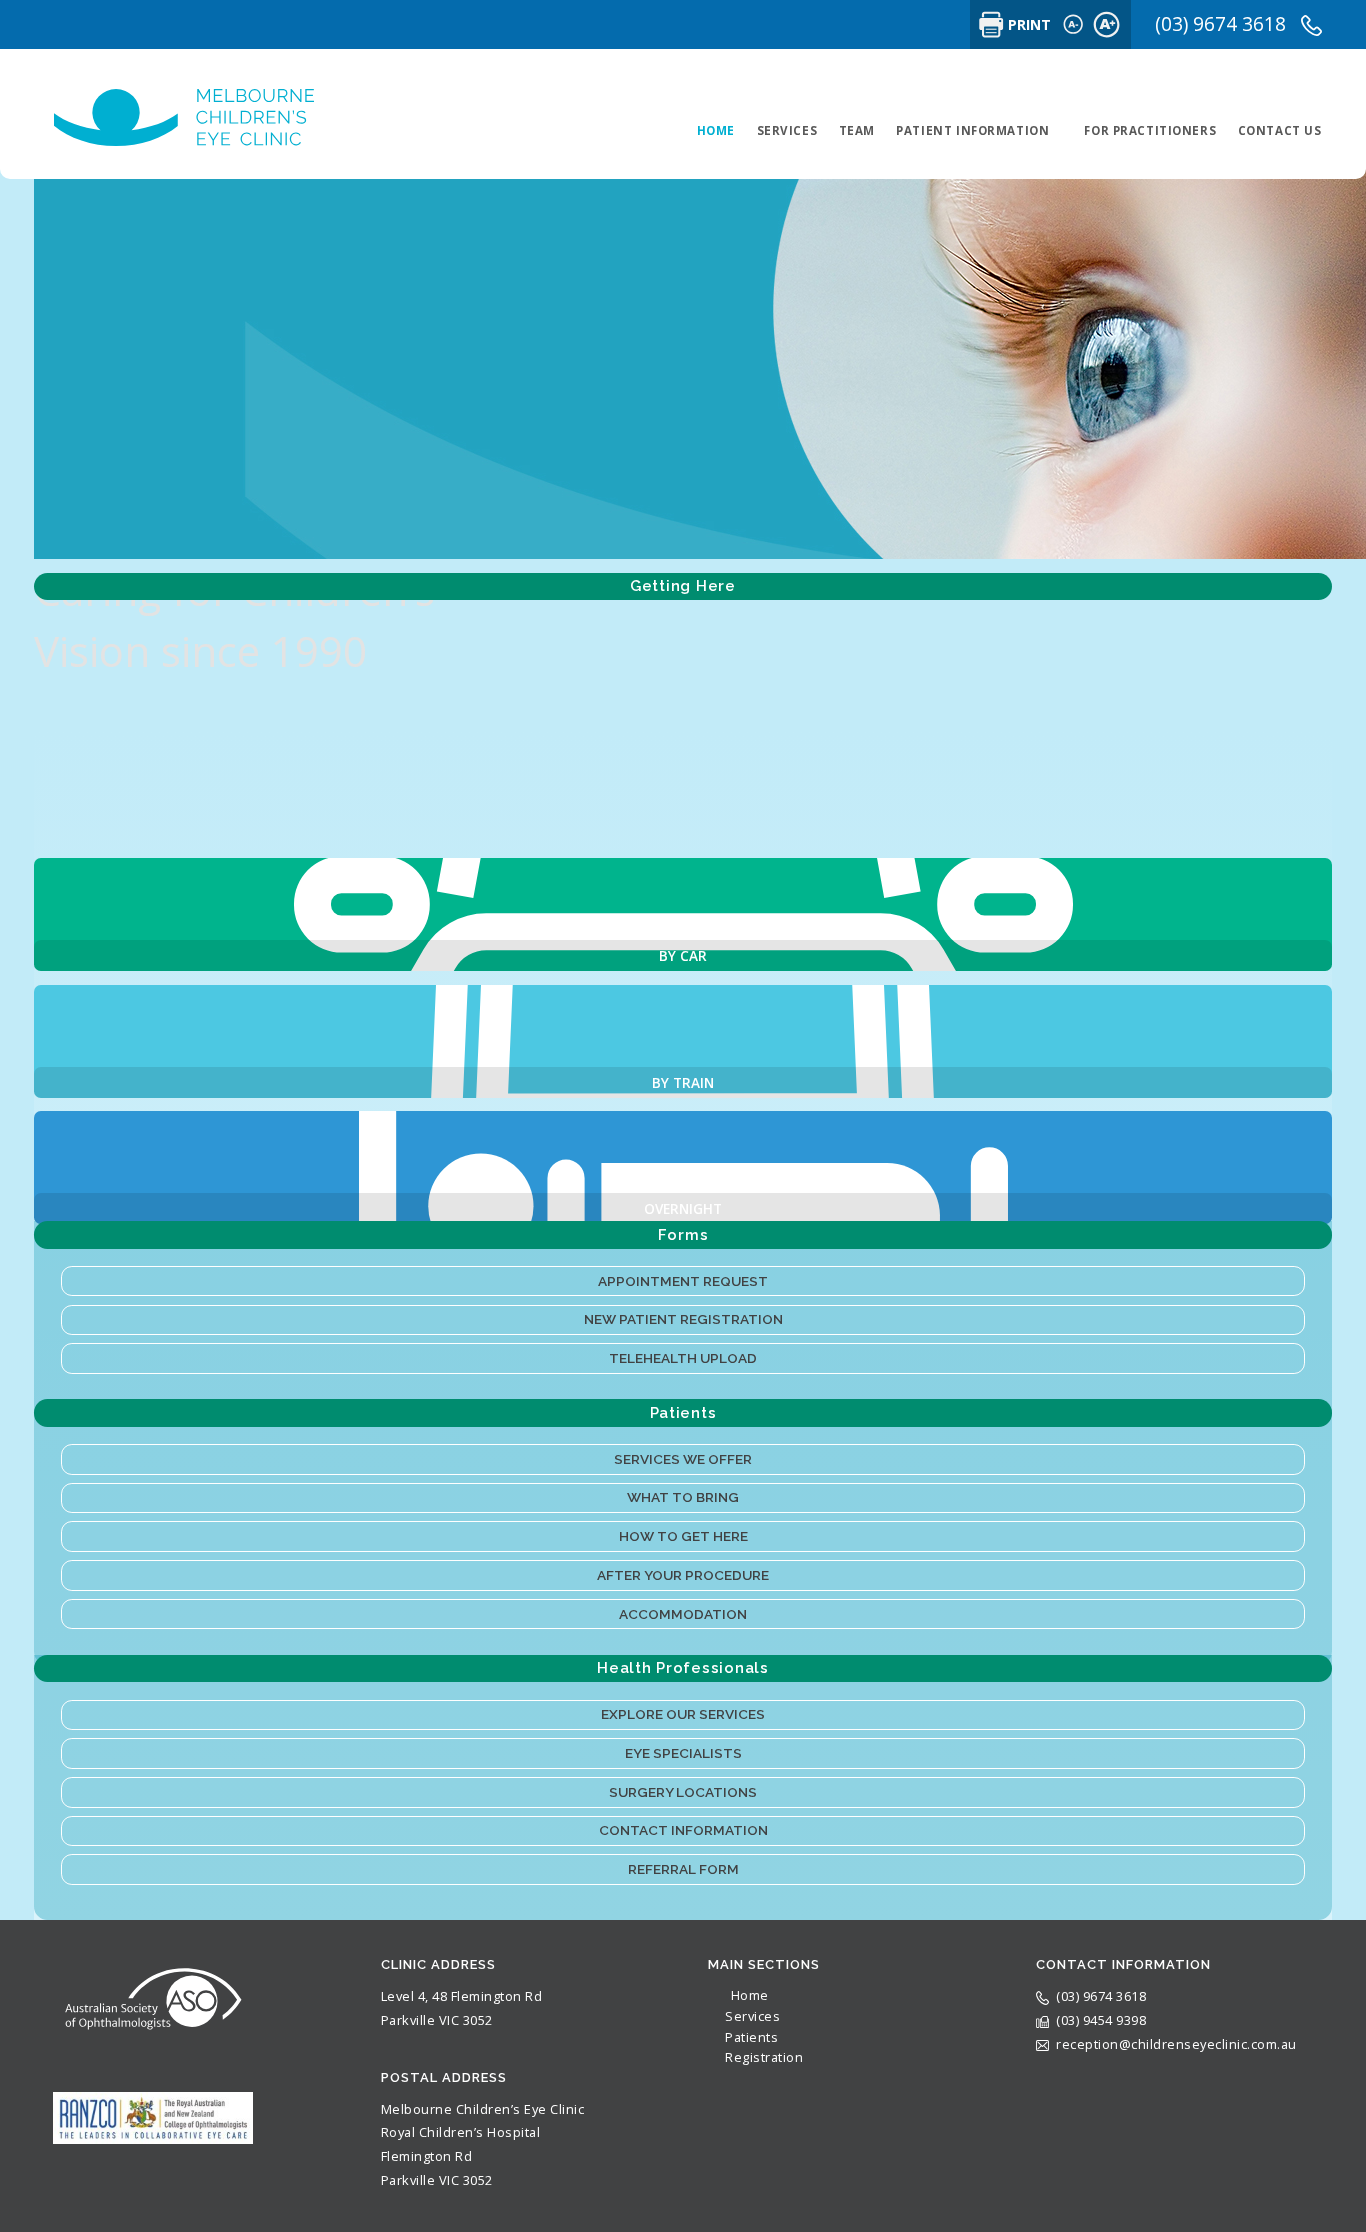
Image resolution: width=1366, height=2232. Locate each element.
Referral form (683, 1869)
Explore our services (683, 1714)
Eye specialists (683, 1753)
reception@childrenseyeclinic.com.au (1176, 2044)
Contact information (683, 1830)
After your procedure (683, 1575)
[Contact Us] (683, 914)
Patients (751, 2037)
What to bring (683, 1497)
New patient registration (683, 1319)
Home (750, 1995)
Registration (764, 2057)
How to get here (683, 1536)
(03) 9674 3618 (1223, 24)
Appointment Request (683, 1281)
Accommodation (683, 1614)
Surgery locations (683, 1792)
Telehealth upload (683, 1358)
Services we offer (683, 1459)
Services (752, 2016)
